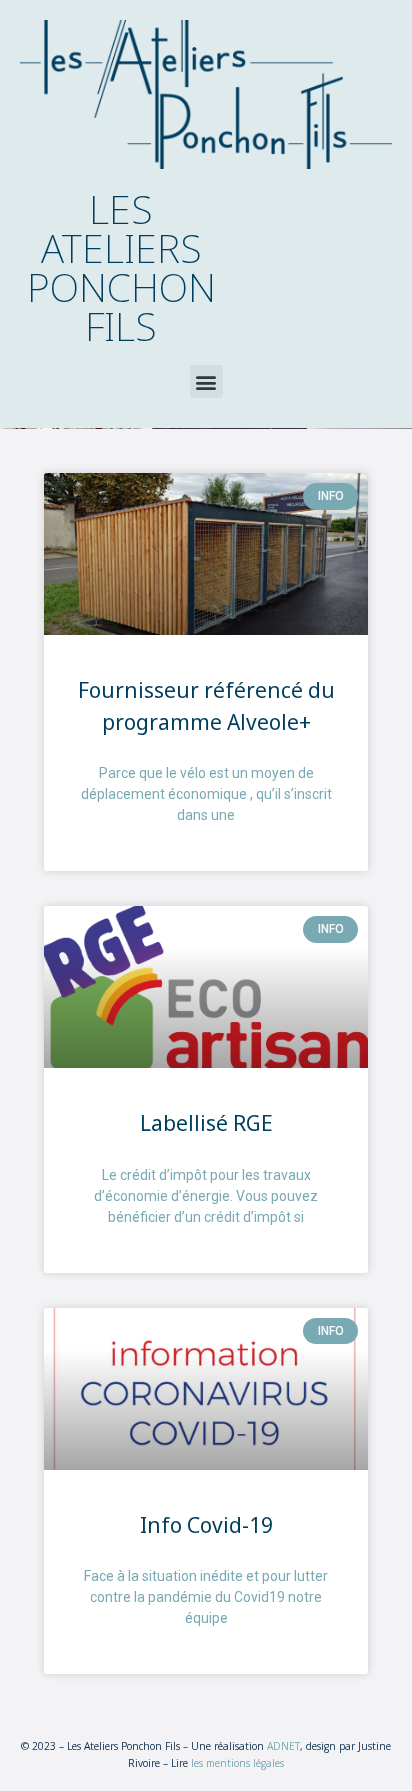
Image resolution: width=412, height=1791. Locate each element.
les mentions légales (237, 1763)
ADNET (283, 1746)
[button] (206, 381)
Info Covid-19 (206, 1525)
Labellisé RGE (206, 1123)
